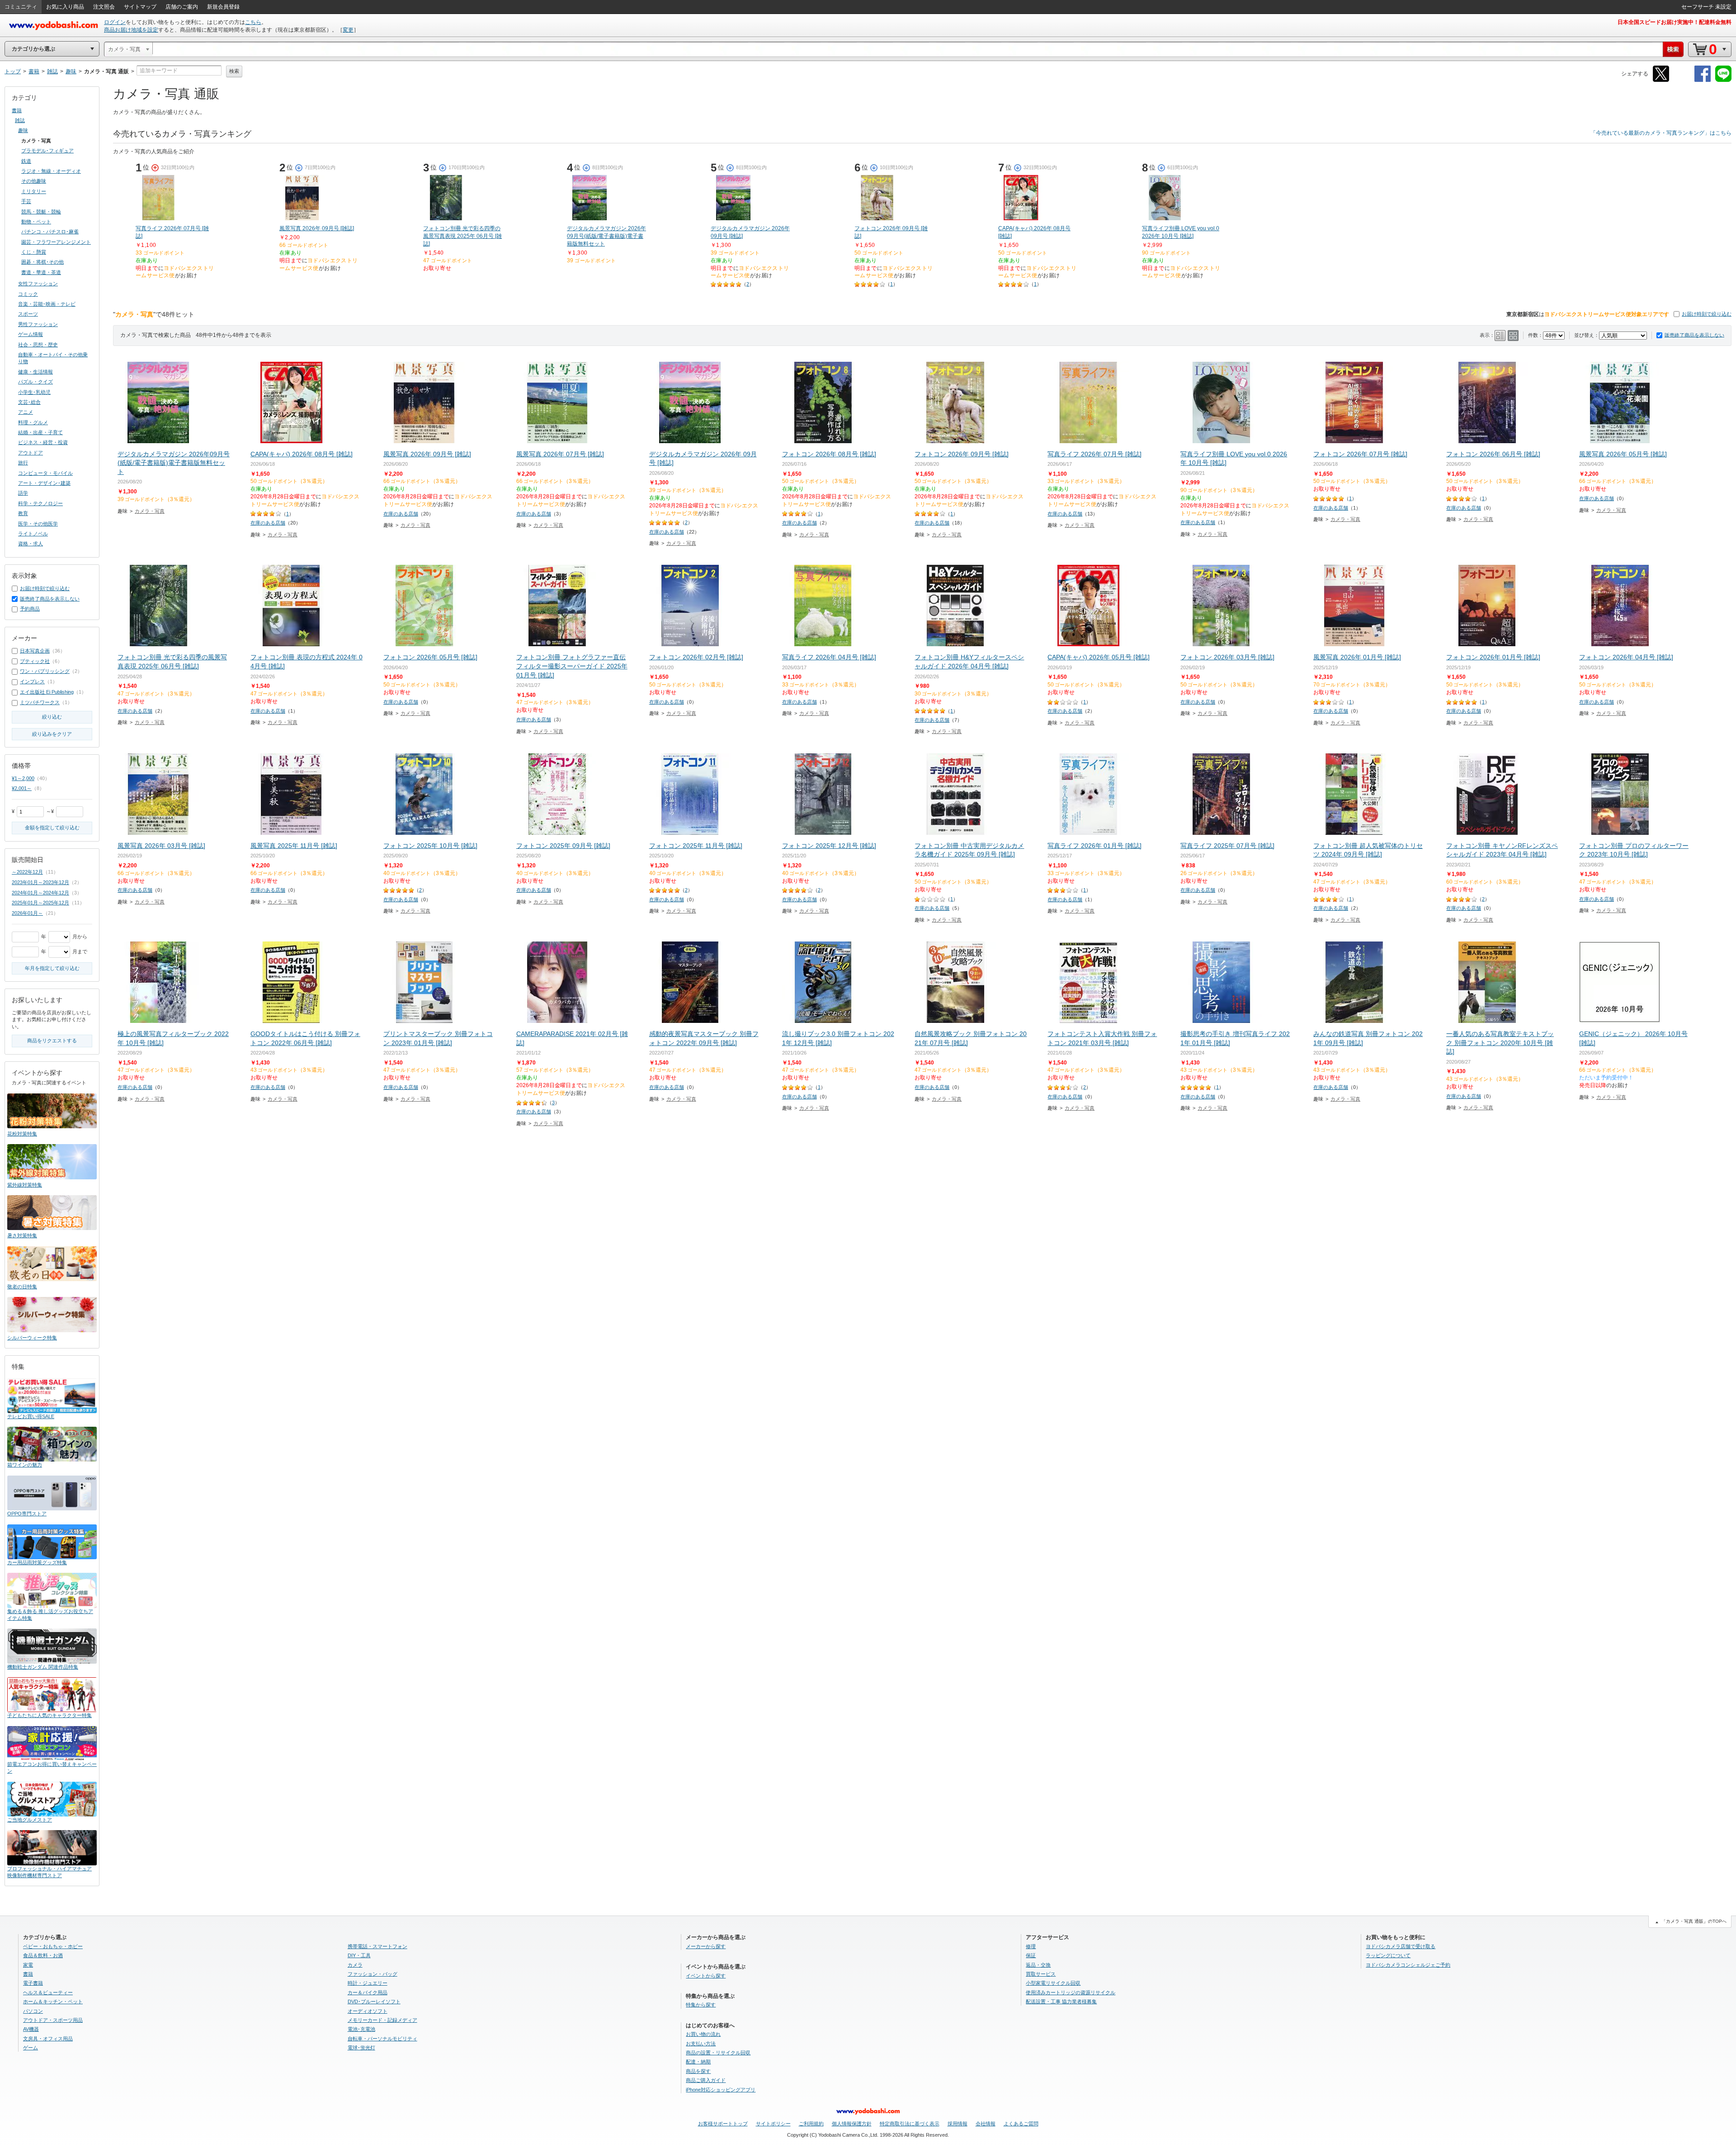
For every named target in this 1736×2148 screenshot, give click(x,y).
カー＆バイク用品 (368, 1992)
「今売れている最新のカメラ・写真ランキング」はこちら (1661, 133)
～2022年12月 (27, 872)
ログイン (115, 22)
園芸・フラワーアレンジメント (56, 242)
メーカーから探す (706, 1946)
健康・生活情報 (35, 372)
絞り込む (52, 717)
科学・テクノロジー (40, 503)
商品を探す (698, 2071)
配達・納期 (698, 2062)
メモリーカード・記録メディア (382, 2020)
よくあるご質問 (1021, 2124)
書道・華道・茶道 (41, 272)
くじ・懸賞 (34, 252)
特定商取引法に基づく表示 (910, 2124)
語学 (23, 493)
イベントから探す (706, 1976)
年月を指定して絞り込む (52, 968)
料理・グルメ (33, 422)
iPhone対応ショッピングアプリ (721, 2090)
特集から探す (701, 2005)
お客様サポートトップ (723, 2124)
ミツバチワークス (40, 702)
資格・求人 (31, 544)
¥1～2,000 (23, 778)
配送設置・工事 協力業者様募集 (1061, 2001)
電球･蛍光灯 (361, 2048)
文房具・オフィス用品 (48, 2039)
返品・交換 (1038, 1965)
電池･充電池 (361, 2029)
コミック (28, 294)
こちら (253, 22)
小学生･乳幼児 (34, 392)
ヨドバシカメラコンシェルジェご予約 (1408, 1965)
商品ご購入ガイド (706, 2080)
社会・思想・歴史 (38, 345)
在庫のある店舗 (268, 523)
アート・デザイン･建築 (44, 483)
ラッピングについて (1388, 1955)
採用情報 (958, 2124)
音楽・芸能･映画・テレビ (47, 304)
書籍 (17, 110)
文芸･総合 (29, 402)
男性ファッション (38, 324)
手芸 (26, 201)
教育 (23, 513)
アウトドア (31, 453)
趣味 (23, 130)
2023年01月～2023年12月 (40, 882)
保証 (1031, 1955)
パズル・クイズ (35, 382)
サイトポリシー (773, 2124)
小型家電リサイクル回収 (1053, 1983)
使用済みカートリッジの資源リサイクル (1071, 1992)
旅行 (23, 463)
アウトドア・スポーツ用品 (53, 2020)
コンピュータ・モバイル (45, 473)
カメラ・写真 (150, 511)
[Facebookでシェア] (1703, 80)
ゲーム (31, 2048)
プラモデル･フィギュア (47, 151)
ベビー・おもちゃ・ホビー (53, 1946)
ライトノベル (33, 534)
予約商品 (30, 609)
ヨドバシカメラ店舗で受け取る (1401, 1946)
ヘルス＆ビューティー (48, 1992)
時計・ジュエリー (368, 1983)
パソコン (33, 2011)
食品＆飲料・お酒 (43, 1955)
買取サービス (1041, 1974)
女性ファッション (38, 284)
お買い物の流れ (703, 2034)
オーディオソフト (368, 2011)
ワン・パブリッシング (45, 671)
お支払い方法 (701, 2044)
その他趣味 (34, 181)
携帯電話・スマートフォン (377, 1946)
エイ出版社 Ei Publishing (47, 692)
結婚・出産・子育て (40, 432)
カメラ (355, 1965)
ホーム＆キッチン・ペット (53, 2001)
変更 (348, 30)
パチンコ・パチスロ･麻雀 (50, 232)
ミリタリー (34, 191)
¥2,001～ (22, 788)
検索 (234, 71)
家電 (28, 1965)
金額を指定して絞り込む (52, 828)
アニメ (26, 412)
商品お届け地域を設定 (131, 30)
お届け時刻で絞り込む (1707, 314)
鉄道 (26, 161)
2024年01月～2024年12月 (40, 893)
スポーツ (28, 314)
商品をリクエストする (52, 1041)
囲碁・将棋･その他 (42, 262)
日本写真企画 (35, 651)
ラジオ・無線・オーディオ (51, 171)
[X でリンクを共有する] (1661, 80)
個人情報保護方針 (852, 2124)
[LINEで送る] (1723, 80)
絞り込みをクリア (52, 734)
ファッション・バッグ (373, 1974)
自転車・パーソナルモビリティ (382, 2039)
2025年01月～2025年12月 (40, 903)
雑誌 (20, 120)
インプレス (32, 681)
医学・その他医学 (38, 524)
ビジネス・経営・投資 (43, 442)
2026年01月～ (27, 913)
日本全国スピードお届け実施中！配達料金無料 (1675, 22)
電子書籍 (33, 1983)
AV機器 (31, 2029)
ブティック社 (35, 661)
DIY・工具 (359, 1955)
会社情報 (986, 2124)
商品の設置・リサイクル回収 (718, 2053)
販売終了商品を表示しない (1694, 335)
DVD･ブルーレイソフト (374, 2001)
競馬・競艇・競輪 (41, 212)
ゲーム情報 (31, 334)
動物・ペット (36, 222)
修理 (1031, 1946)
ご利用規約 (811, 2124)
